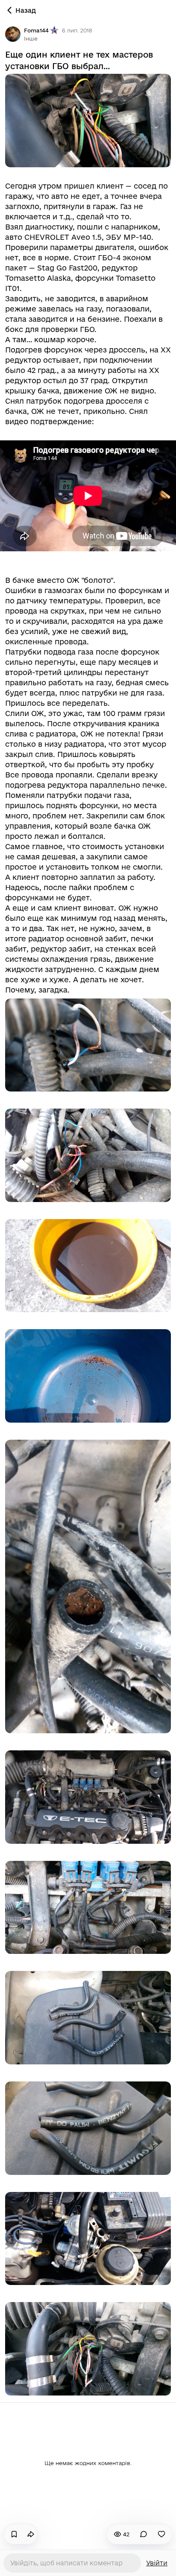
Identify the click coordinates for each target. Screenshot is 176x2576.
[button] (31, 38)
